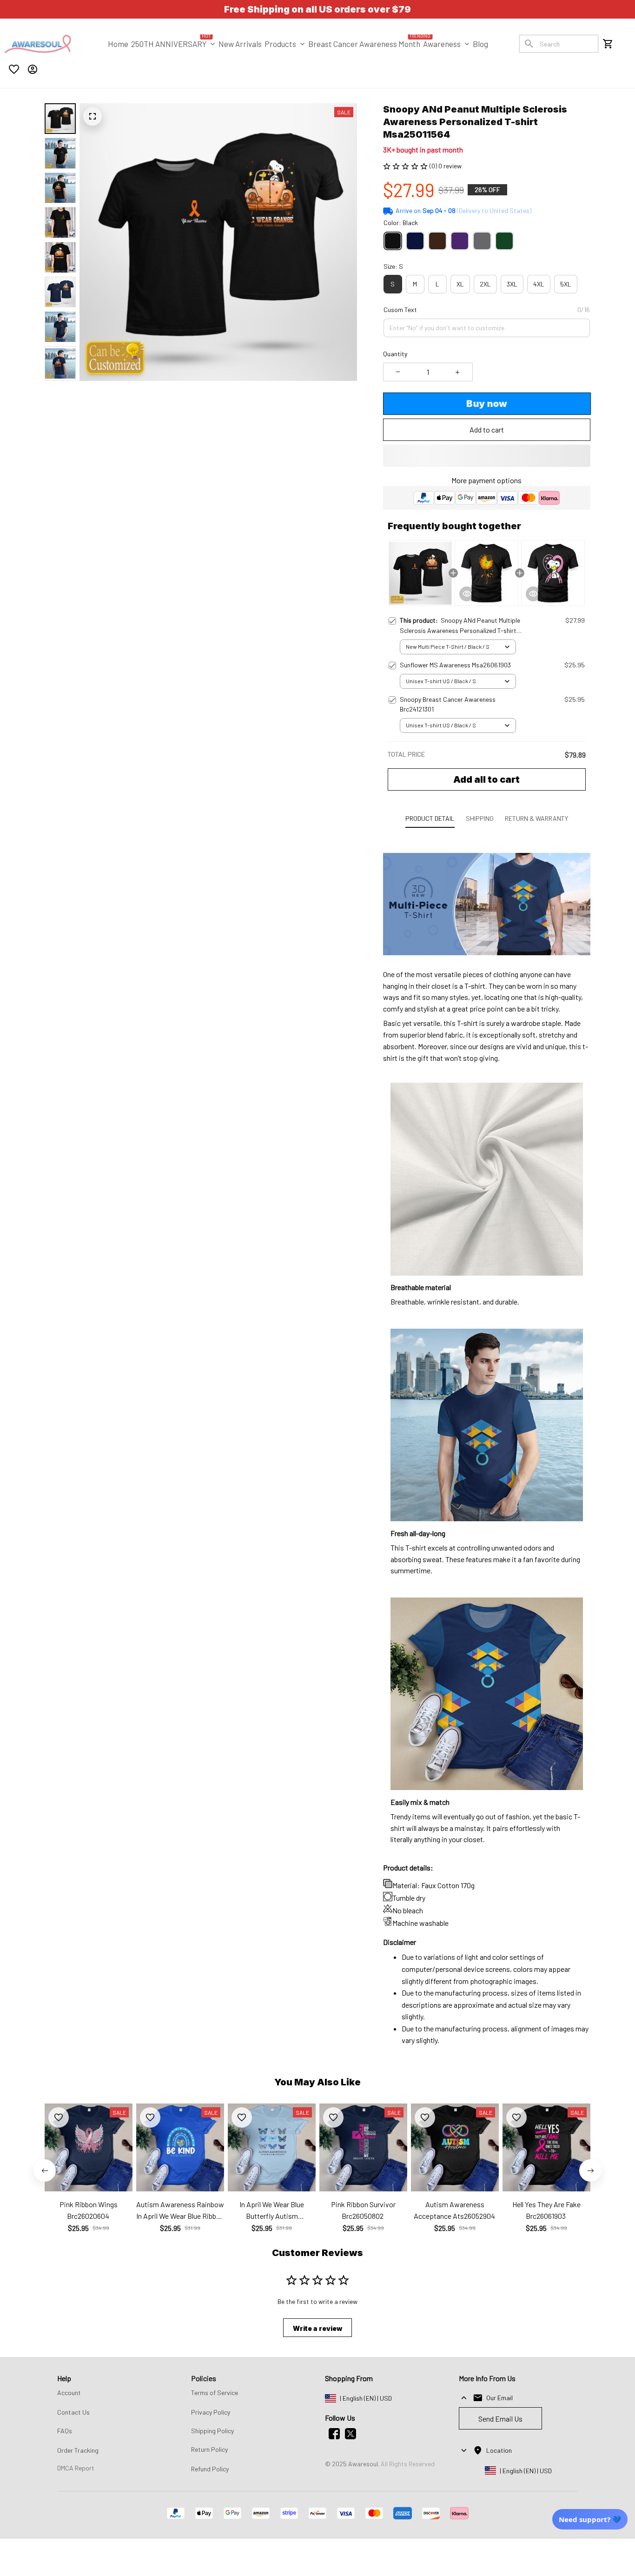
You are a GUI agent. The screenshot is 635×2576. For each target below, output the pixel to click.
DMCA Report (76, 2468)
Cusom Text (400, 310)
